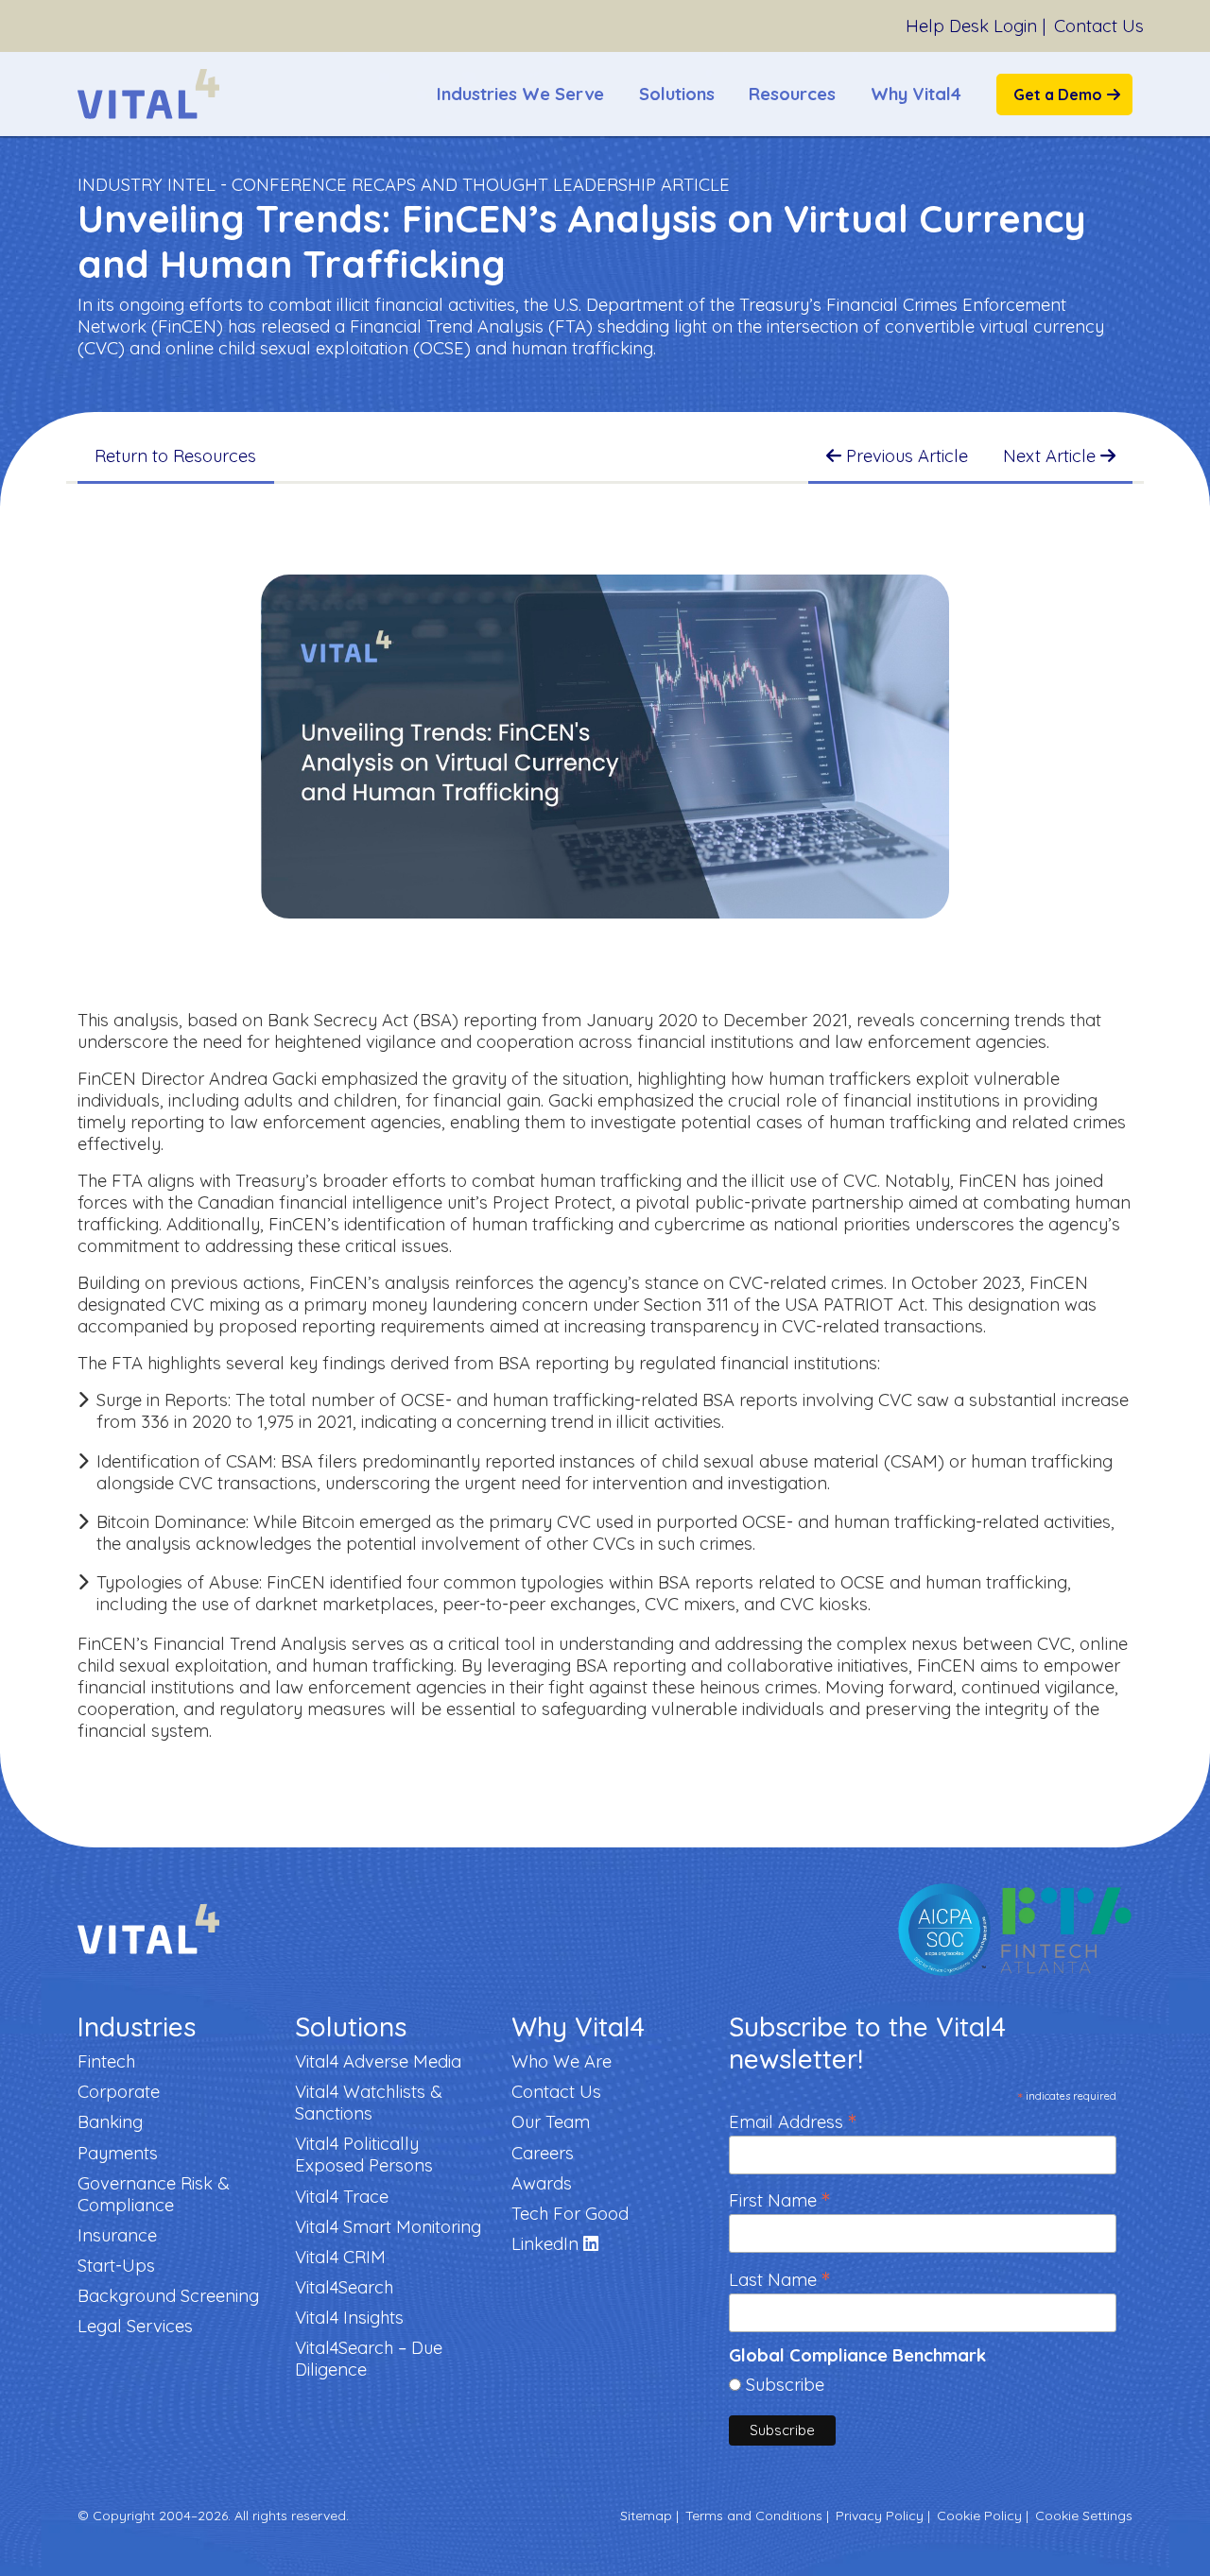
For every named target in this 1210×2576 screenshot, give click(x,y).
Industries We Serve (520, 94)
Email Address (793, 2120)
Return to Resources (175, 456)
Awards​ (542, 2183)
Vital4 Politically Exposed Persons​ (364, 2155)
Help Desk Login (971, 26)
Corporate (119, 2092)
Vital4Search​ (344, 2287)
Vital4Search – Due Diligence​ (369, 2359)
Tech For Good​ (570, 2214)
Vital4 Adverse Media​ (378, 2061)
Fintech (106, 2061)
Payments (118, 2153)
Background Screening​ (168, 2296)
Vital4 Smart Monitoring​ (388, 2227)
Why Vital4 (916, 94)
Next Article (1052, 456)
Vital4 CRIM (340, 2257)
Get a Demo (1058, 94)
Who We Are (562, 2061)
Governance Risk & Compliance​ (154, 2194)
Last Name (779, 2278)
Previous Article (905, 456)
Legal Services (135, 2326)
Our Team (551, 2122)
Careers (543, 2153)
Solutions (677, 94)
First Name (779, 2198)
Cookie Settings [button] (1084, 2516)
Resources (792, 94)
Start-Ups (116, 2266)
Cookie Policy (979, 2516)
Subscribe (785, 2385)
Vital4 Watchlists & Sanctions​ (369, 2103)
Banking (110, 2122)
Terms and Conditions (754, 2516)
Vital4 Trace (342, 2197)
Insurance (117, 2235)
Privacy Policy (880, 2516)
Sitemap (646, 2516)
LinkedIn (547, 2244)
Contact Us (1099, 26)
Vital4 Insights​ (349, 2318)
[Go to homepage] (148, 94)
